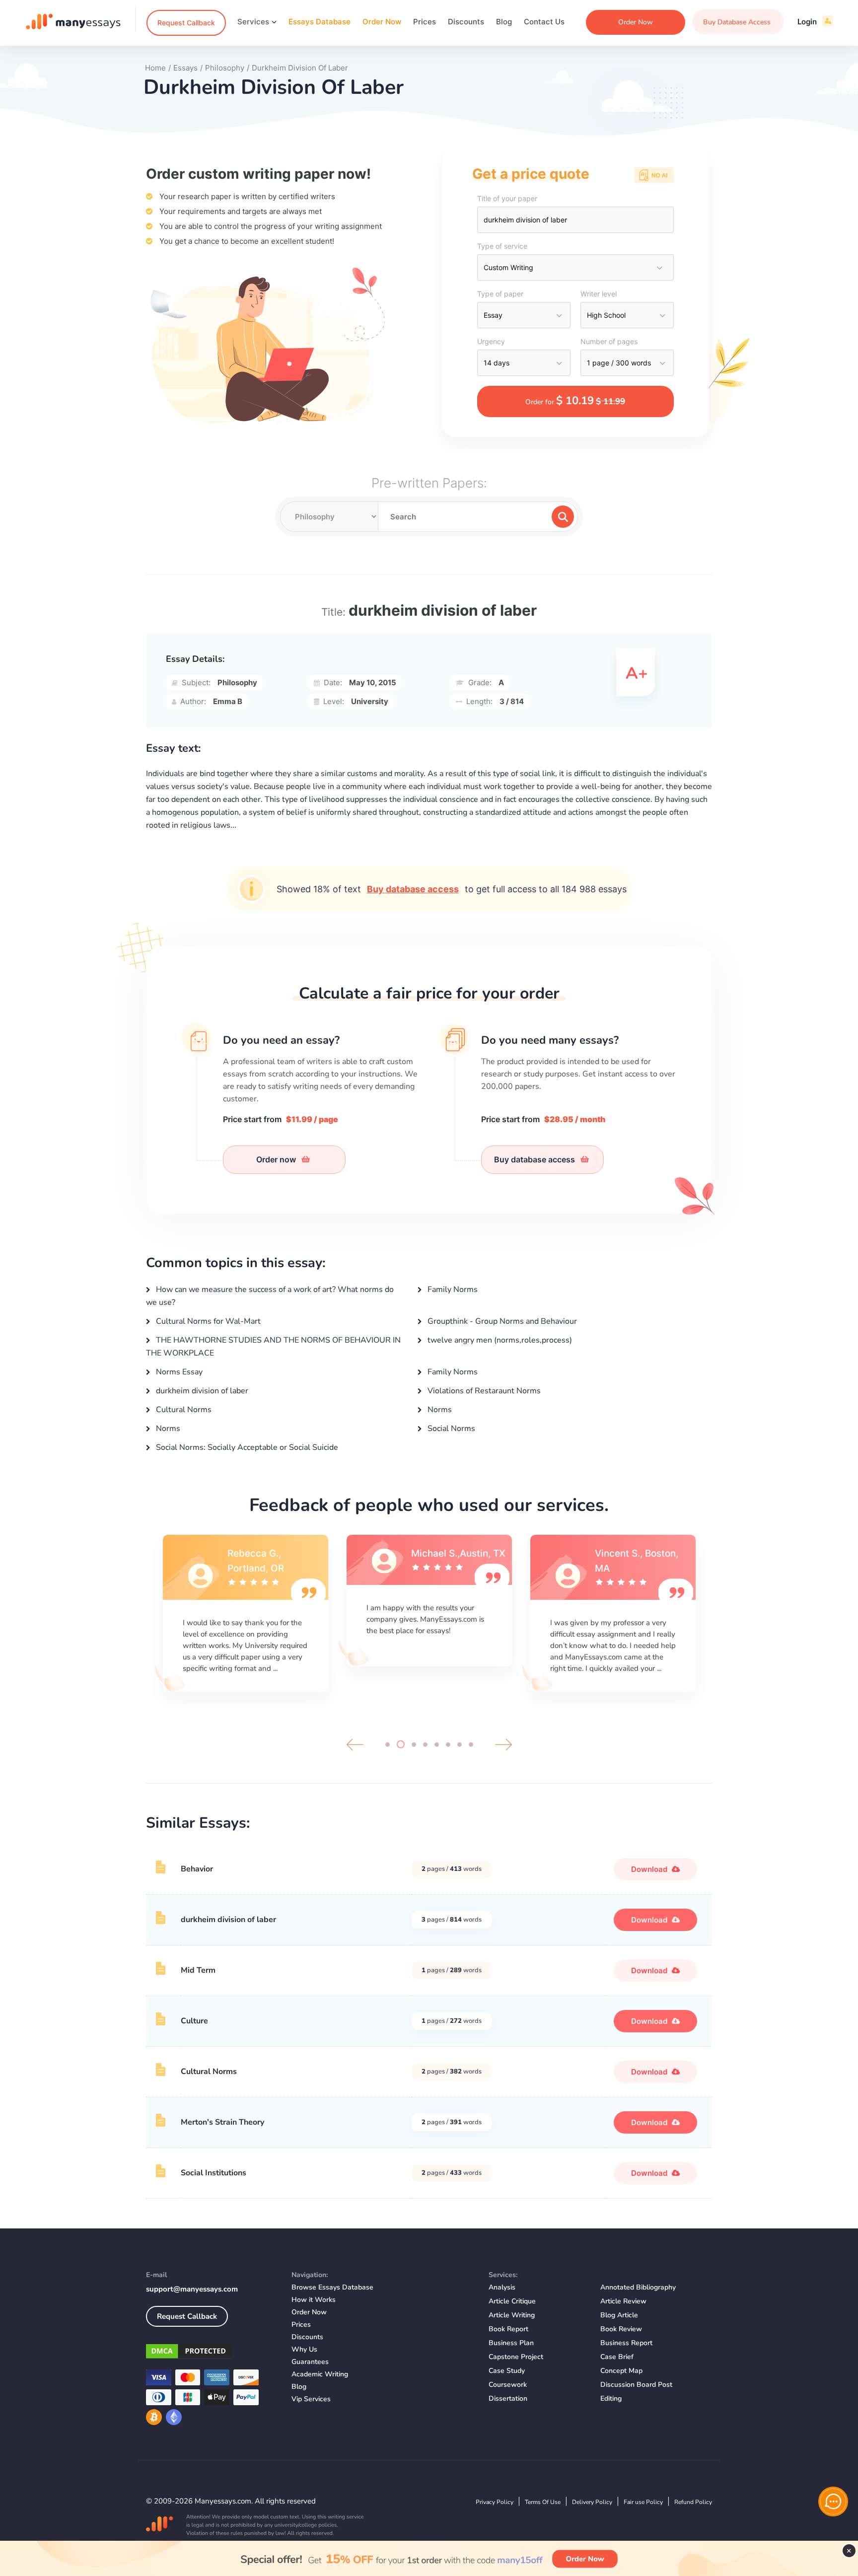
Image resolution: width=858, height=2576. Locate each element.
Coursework (508, 2385)
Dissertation (508, 2398)
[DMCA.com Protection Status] (211, 2353)
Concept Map (621, 2371)
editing (611, 2398)
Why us (304, 2349)
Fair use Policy (643, 2502)
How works (314, 2300)
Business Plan (511, 2343)
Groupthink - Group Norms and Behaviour (501, 1321)
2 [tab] (399, 1745)
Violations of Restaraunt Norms (483, 1391)
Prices (425, 22)
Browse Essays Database (332, 2287)
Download (650, 1869)
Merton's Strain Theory (222, 2122)
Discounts (466, 22)
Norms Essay (178, 1372)
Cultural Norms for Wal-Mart (207, 1321)
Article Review (623, 2301)
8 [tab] (471, 1745)
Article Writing (512, 2315)
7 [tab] (460, 1745)
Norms (439, 1410)
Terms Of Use (543, 2502)
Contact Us (544, 22)
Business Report (626, 2343)
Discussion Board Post (636, 2385)
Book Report (508, 2329)
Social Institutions (214, 2173)
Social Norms (450, 1429)
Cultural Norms (183, 1410)
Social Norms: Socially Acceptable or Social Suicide (246, 1447)
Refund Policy (693, 2502)
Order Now (382, 22)
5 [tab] (437, 1745)
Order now (277, 1159)
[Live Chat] (833, 2502)
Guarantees (310, 2362)
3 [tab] (412, 1744)
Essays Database (320, 22)
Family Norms (452, 1289)
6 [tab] (448, 1745)
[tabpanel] (245, 1612)
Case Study (507, 2371)
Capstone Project (516, 2357)
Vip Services (311, 2399)
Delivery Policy (592, 2502)
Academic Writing (320, 2374)
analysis (502, 2287)
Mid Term (198, 1970)
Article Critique (512, 2301)
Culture (194, 2021)
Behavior (197, 1869)
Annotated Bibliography (638, 2287)
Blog (504, 22)
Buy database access (413, 889)
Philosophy (237, 682)
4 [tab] (425, 1745)
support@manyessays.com (192, 2289)
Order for (575, 401)
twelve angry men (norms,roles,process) (499, 1340)
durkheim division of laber (201, 1391)
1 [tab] (388, 1745)
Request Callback (186, 23)
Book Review (621, 2329)
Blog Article (619, 2315)
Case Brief (617, 2357)
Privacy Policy (495, 2502)
